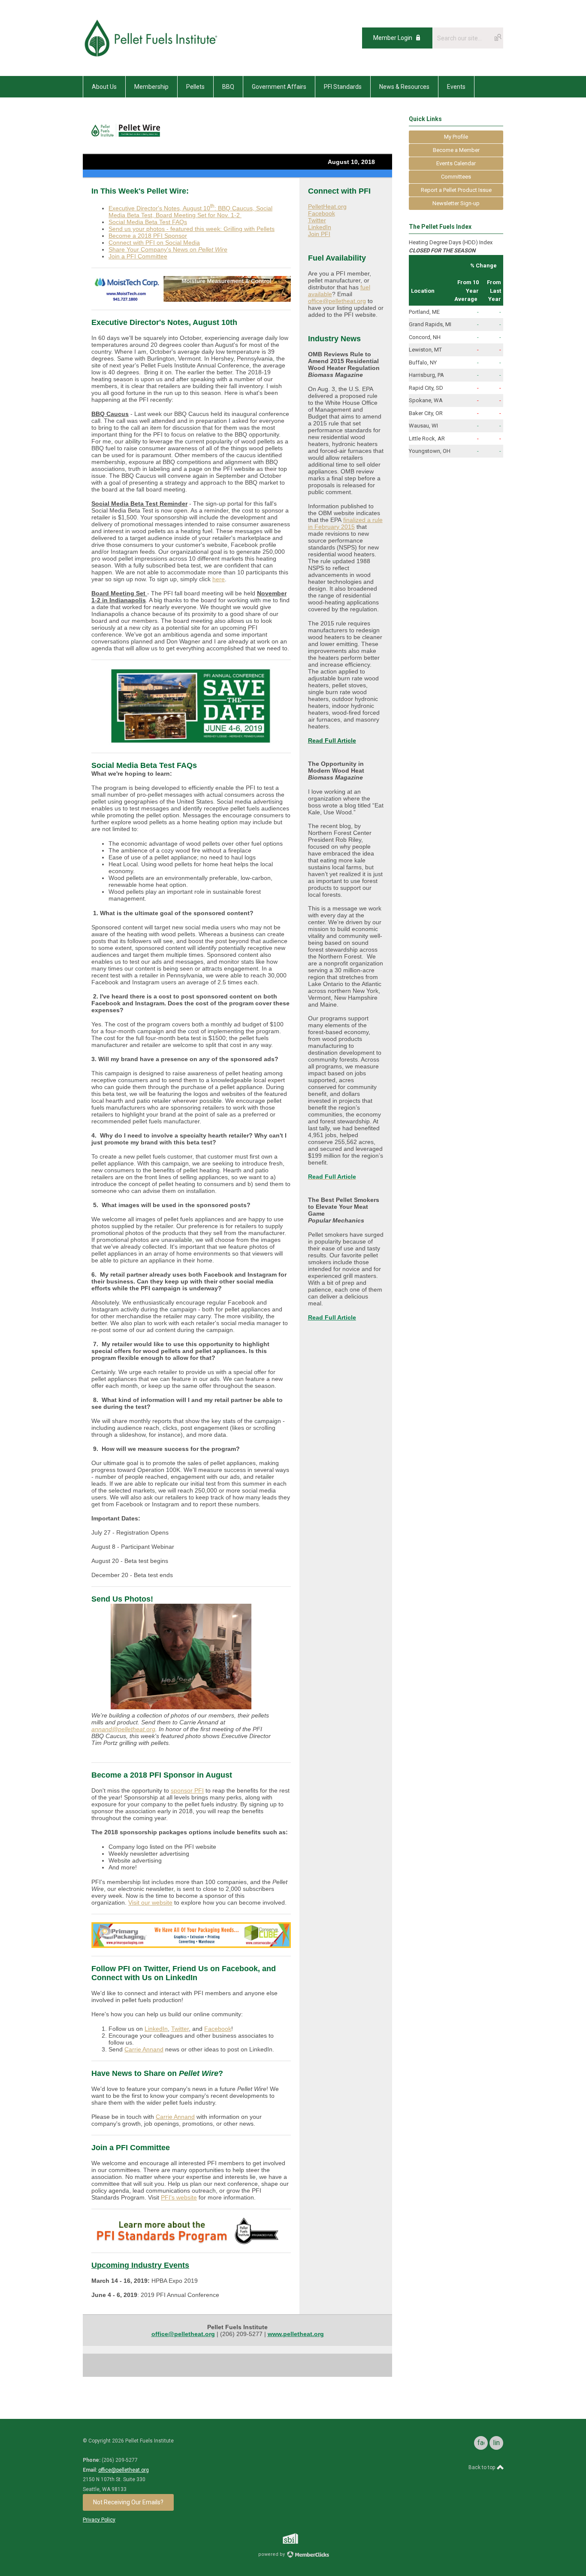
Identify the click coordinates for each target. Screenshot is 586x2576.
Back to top (482, 2467)
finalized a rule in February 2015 (345, 523)
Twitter (180, 2029)
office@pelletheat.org (337, 301)
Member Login (393, 38)
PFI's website (179, 2197)
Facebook (218, 2029)
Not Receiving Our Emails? (128, 2502)
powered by (272, 2554)
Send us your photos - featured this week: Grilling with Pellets (192, 229)
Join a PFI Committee (138, 256)
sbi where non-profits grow (302, 2538)
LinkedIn (156, 2029)
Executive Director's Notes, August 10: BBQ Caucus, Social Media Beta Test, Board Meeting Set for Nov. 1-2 (190, 212)
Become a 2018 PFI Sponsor (148, 236)
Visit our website (150, 1902)
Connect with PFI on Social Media (154, 243)
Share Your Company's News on (168, 249)
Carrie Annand (144, 2049)
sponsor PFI (187, 1790)
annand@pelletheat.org (123, 1729)
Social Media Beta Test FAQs (148, 222)
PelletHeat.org (327, 206)
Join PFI (319, 234)
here (219, 579)
